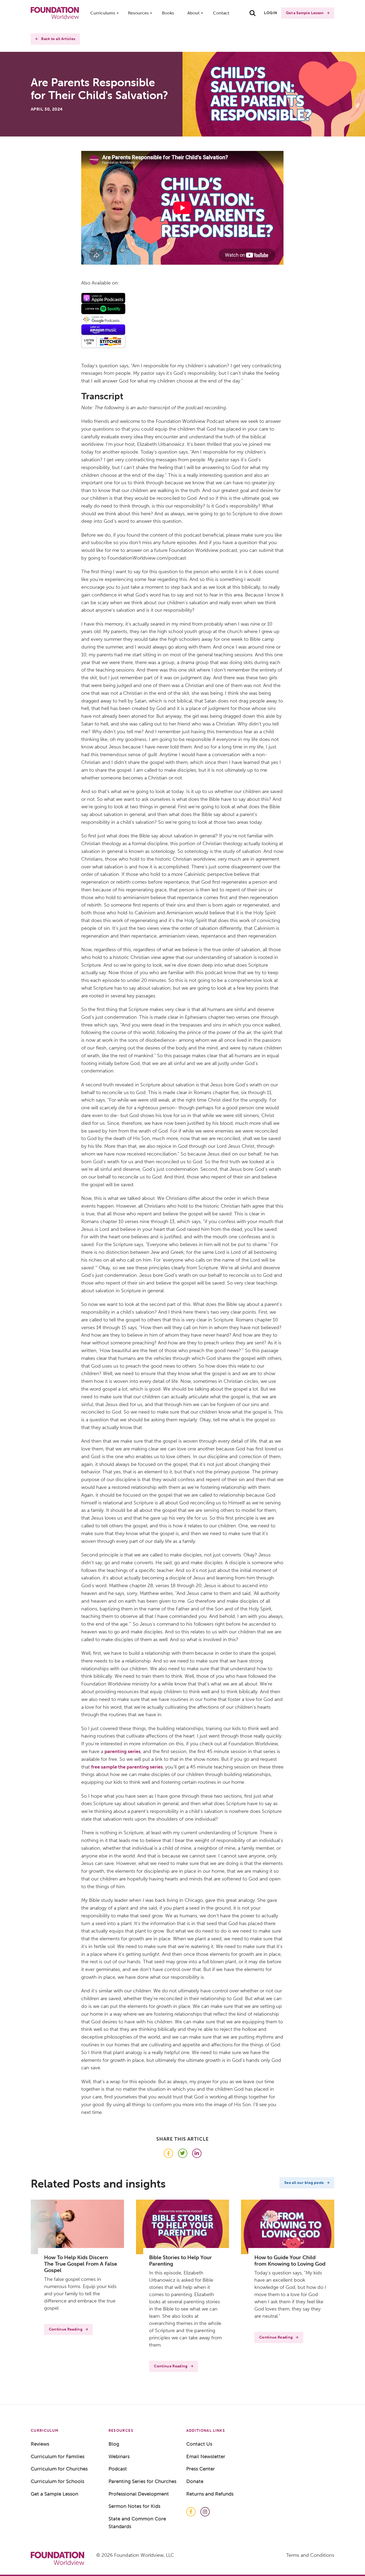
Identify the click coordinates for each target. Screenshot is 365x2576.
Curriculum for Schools (57, 2481)
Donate (195, 2481)
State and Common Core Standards (137, 2522)
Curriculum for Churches (59, 2469)
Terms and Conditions (310, 2555)
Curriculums (103, 13)
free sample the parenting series (127, 1767)
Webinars (119, 2456)
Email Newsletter (206, 2456)
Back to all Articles (58, 39)
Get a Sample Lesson (305, 13)
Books (168, 13)
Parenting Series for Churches (142, 2481)
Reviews (40, 2444)
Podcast (118, 2469)
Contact (221, 13)
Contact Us (199, 2444)
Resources (138, 13)
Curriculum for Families (58, 2456)
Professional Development (139, 2494)
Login (271, 13)
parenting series (123, 1751)
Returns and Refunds (210, 2494)
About (193, 13)
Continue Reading (66, 2329)
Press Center (201, 2469)
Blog (114, 2444)
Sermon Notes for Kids (134, 2506)
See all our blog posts (304, 2183)
